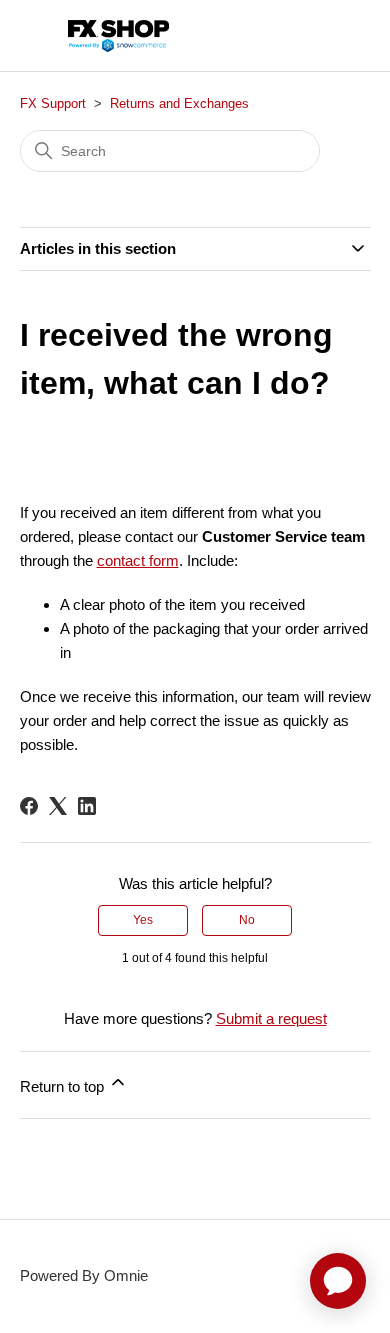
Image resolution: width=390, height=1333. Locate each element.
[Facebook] (29, 806)
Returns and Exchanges (179, 103)
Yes (143, 920)
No (247, 920)
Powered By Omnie (84, 1275)
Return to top (64, 1086)
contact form (138, 560)
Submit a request (271, 1018)
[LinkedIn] (87, 806)
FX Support (53, 103)
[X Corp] (58, 806)
